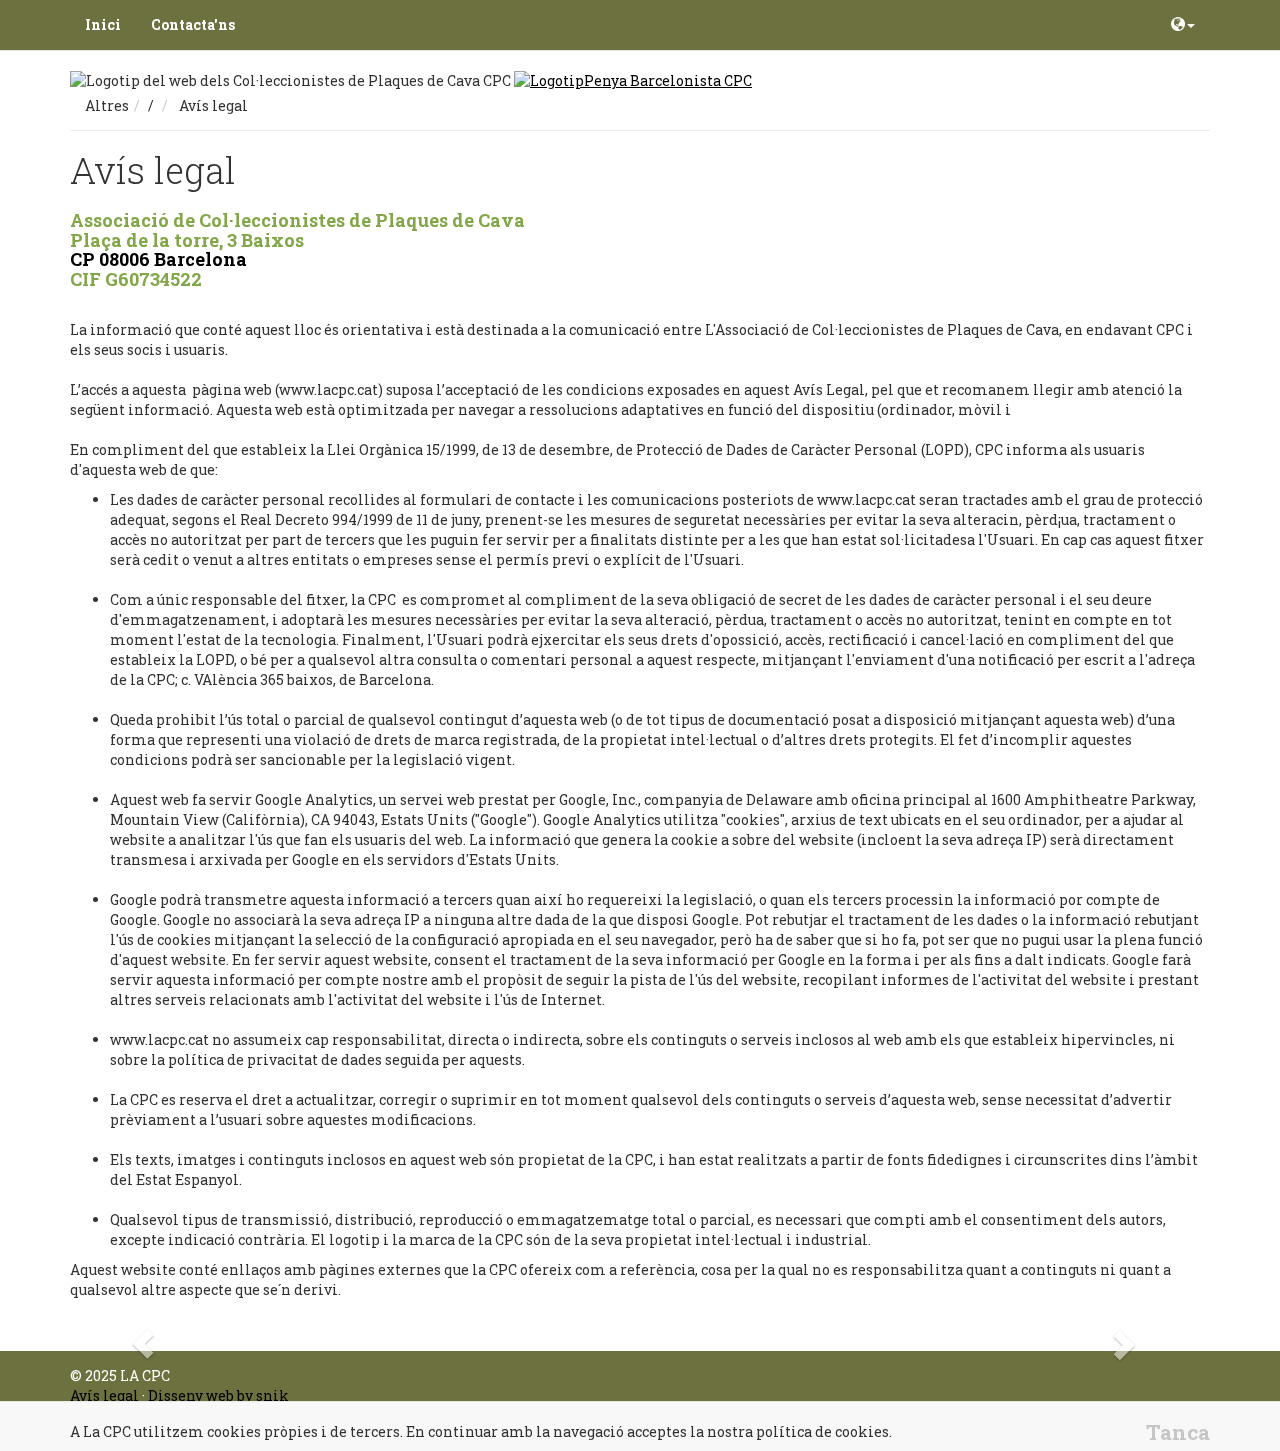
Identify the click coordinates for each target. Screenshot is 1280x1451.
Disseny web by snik (218, 1395)
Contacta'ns (193, 24)
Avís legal (104, 1395)
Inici (103, 24)
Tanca (1178, 1432)
